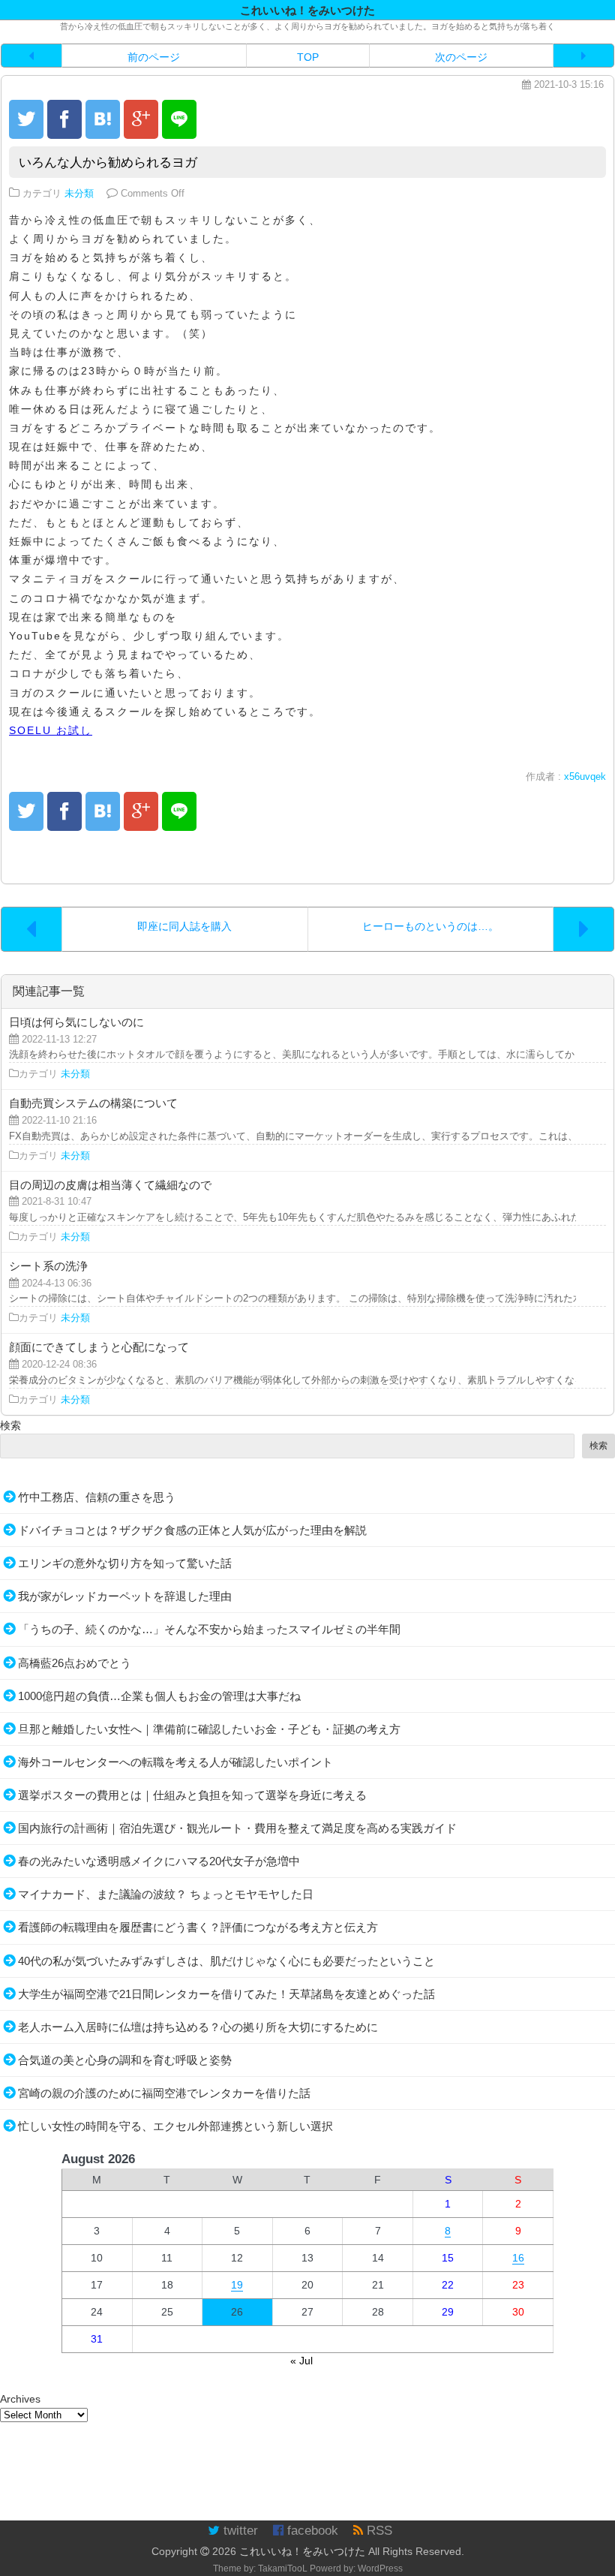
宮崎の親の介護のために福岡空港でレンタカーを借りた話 (164, 2093)
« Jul (301, 2361)
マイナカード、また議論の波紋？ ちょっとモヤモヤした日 (166, 1894)
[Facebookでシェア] (64, 119)
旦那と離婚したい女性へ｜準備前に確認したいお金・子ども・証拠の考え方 (209, 1729)
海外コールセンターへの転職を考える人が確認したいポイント (175, 1762)
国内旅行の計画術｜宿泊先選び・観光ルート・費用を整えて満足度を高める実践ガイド (237, 1828)
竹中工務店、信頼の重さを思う (97, 1497)
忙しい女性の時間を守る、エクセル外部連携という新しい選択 (175, 2126)
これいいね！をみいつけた (302, 2551)
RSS (378, 2531)
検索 (10, 1425)
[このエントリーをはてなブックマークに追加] (103, 119)
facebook (311, 2531)
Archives (20, 2399)
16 (518, 2258)
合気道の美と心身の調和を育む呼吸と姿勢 (125, 2060)
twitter (239, 2531)
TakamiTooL (283, 2568)
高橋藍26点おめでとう (75, 1663)
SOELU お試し (51, 730)
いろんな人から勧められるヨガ (108, 163)
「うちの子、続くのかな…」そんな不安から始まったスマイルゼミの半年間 (209, 1629)
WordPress (380, 2568)
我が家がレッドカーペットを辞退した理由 (125, 1596)
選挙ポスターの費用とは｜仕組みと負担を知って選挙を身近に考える (192, 1795)
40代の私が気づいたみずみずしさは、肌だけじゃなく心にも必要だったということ (226, 1961)
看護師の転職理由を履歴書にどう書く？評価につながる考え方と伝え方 (198, 1927)
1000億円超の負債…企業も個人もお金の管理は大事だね (159, 1696)
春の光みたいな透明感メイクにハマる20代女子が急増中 (159, 1861)
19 (237, 2285)
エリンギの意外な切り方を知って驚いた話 (125, 1563)
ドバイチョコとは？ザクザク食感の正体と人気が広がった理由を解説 (192, 1530)
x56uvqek (585, 777)
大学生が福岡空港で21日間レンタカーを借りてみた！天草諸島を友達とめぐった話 (226, 1994)
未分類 (79, 194)
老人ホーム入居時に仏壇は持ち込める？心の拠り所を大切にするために (198, 2027)
